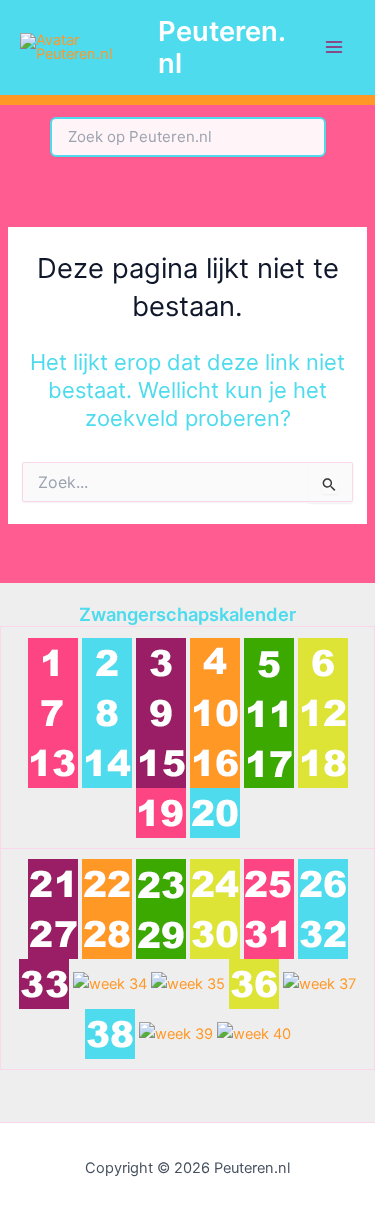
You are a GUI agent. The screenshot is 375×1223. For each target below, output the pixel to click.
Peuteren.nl (222, 47)
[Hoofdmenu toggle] (334, 47)
